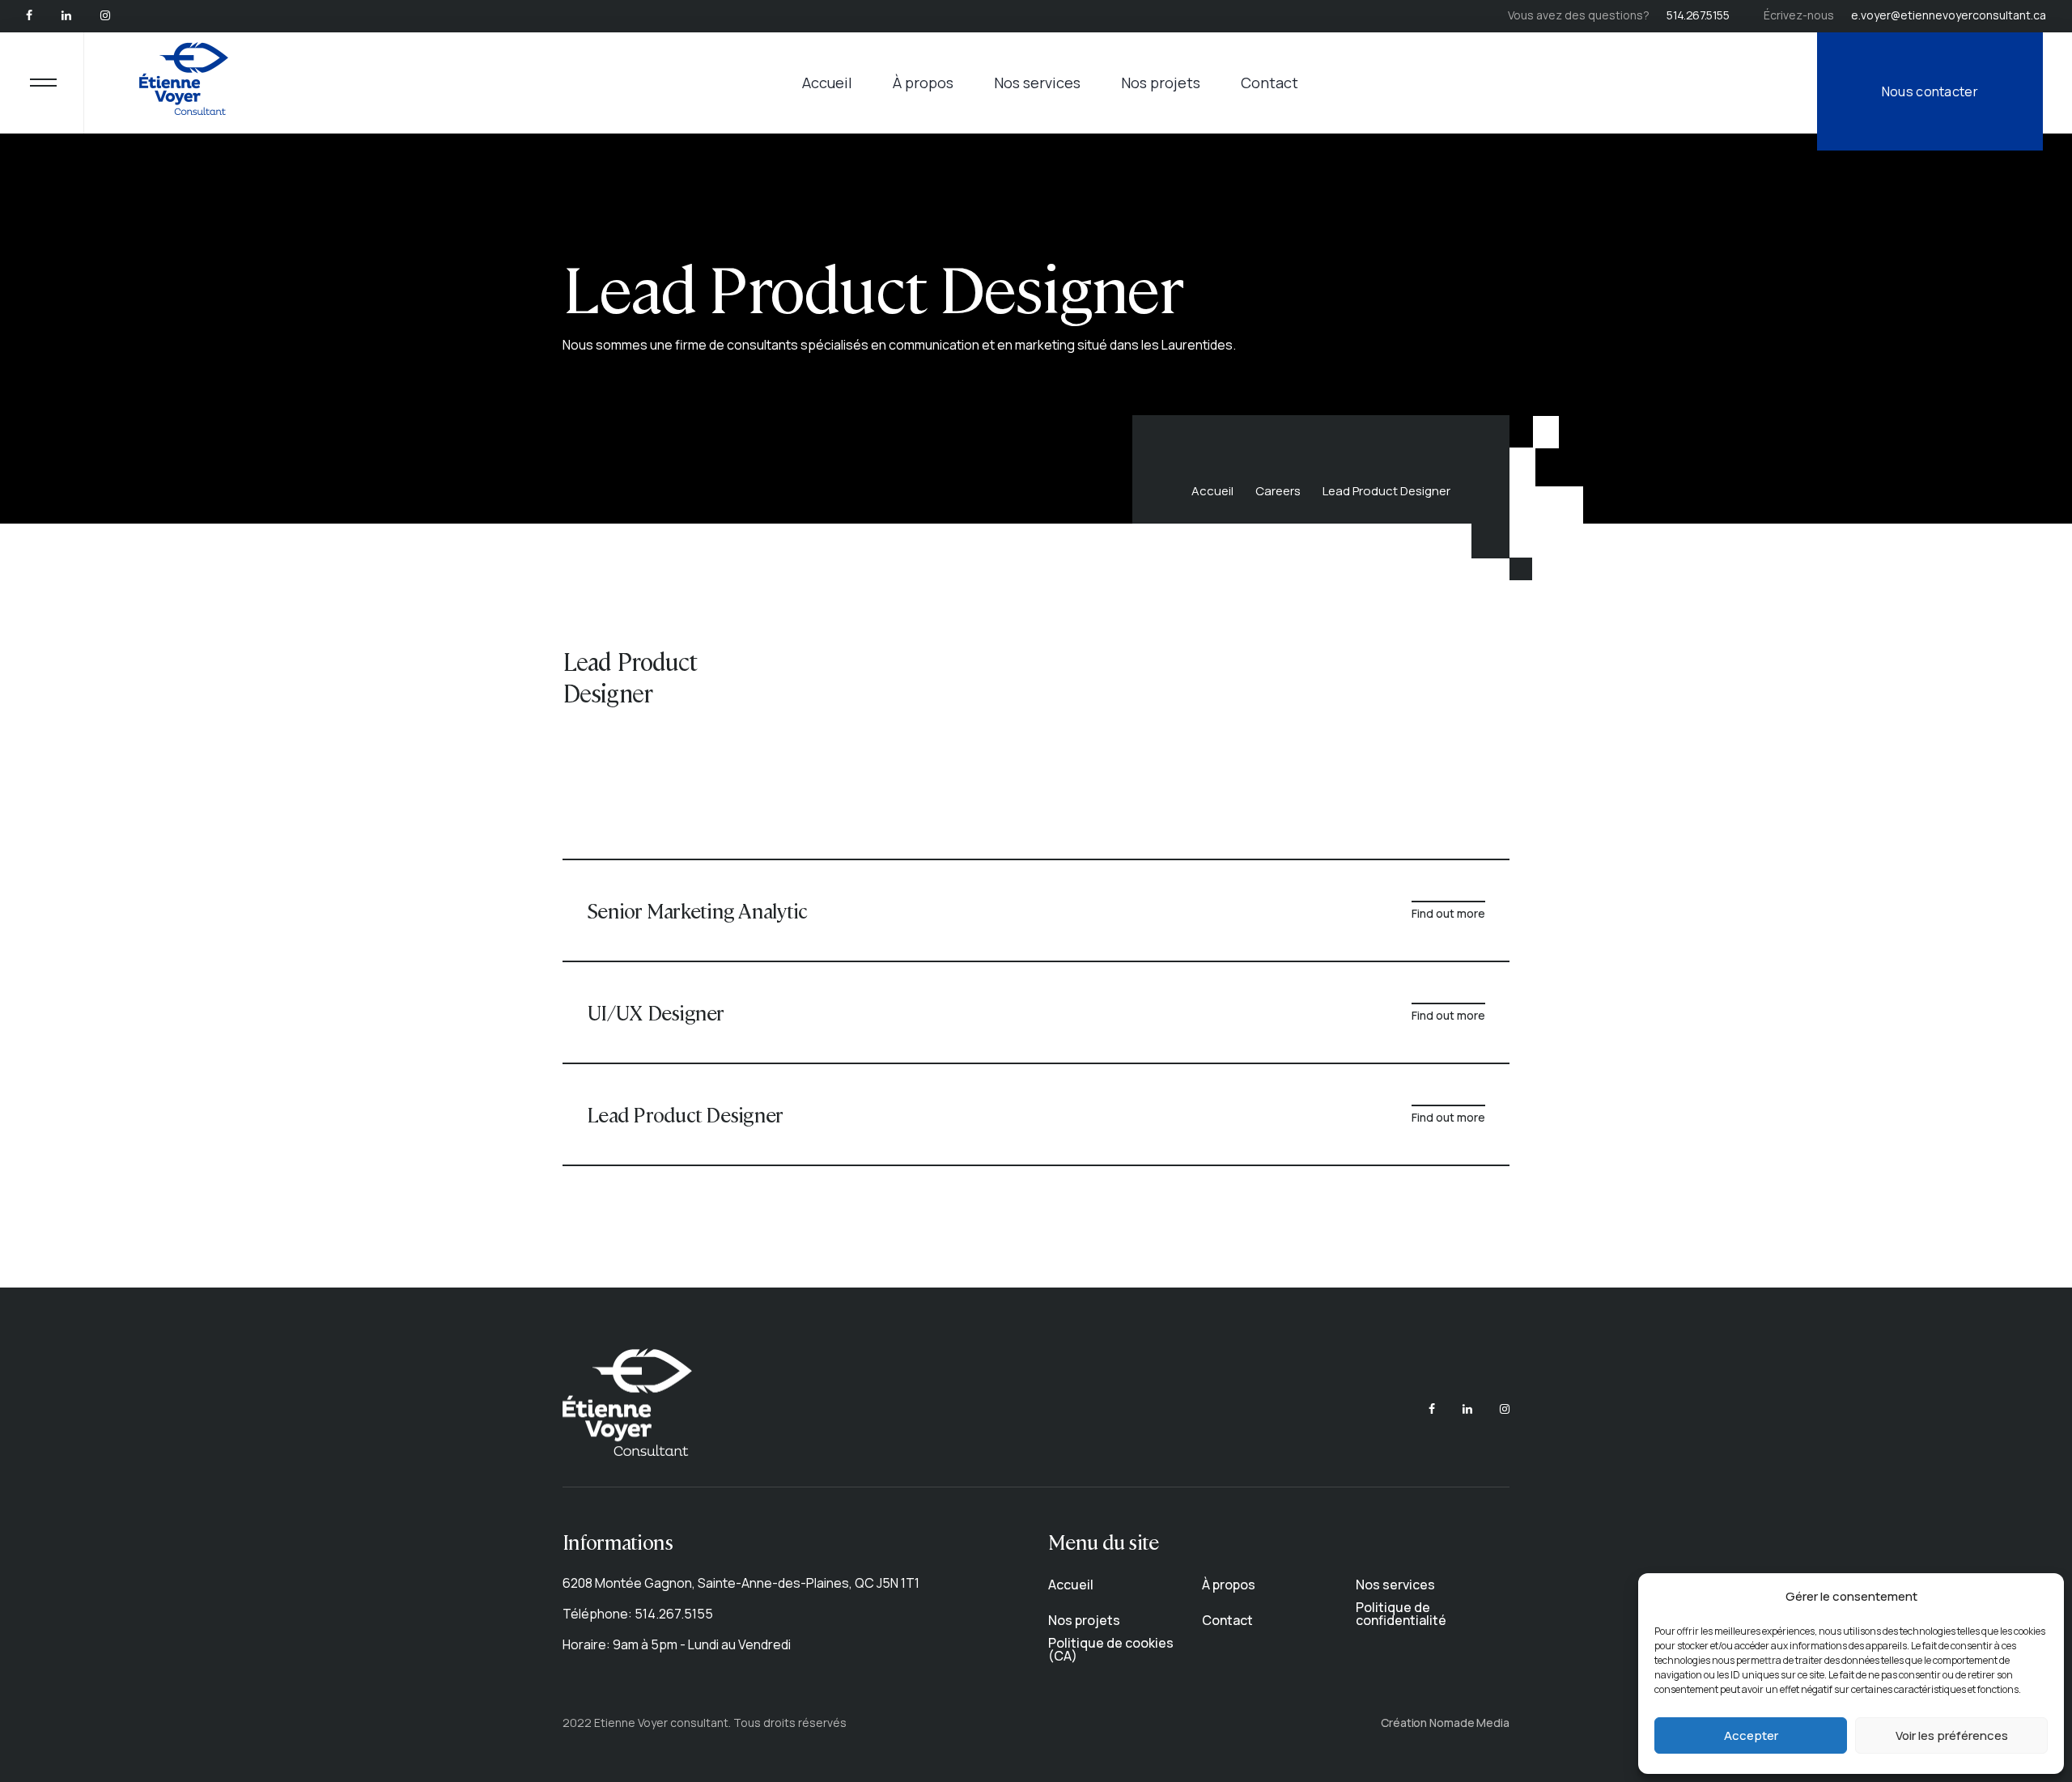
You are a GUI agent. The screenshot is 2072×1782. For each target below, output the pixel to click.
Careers (1278, 491)
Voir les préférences (1952, 1735)
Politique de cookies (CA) (1111, 1649)
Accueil (827, 83)
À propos (923, 83)
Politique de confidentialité (1401, 1614)
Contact (1270, 83)
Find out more (1448, 913)
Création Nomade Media (1445, 1723)
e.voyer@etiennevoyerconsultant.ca (1949, 15)
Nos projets (1161, 83)
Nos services (1037, 83)
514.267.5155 (1698, 15)
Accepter (1751, 1735)
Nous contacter (1930, 91)
